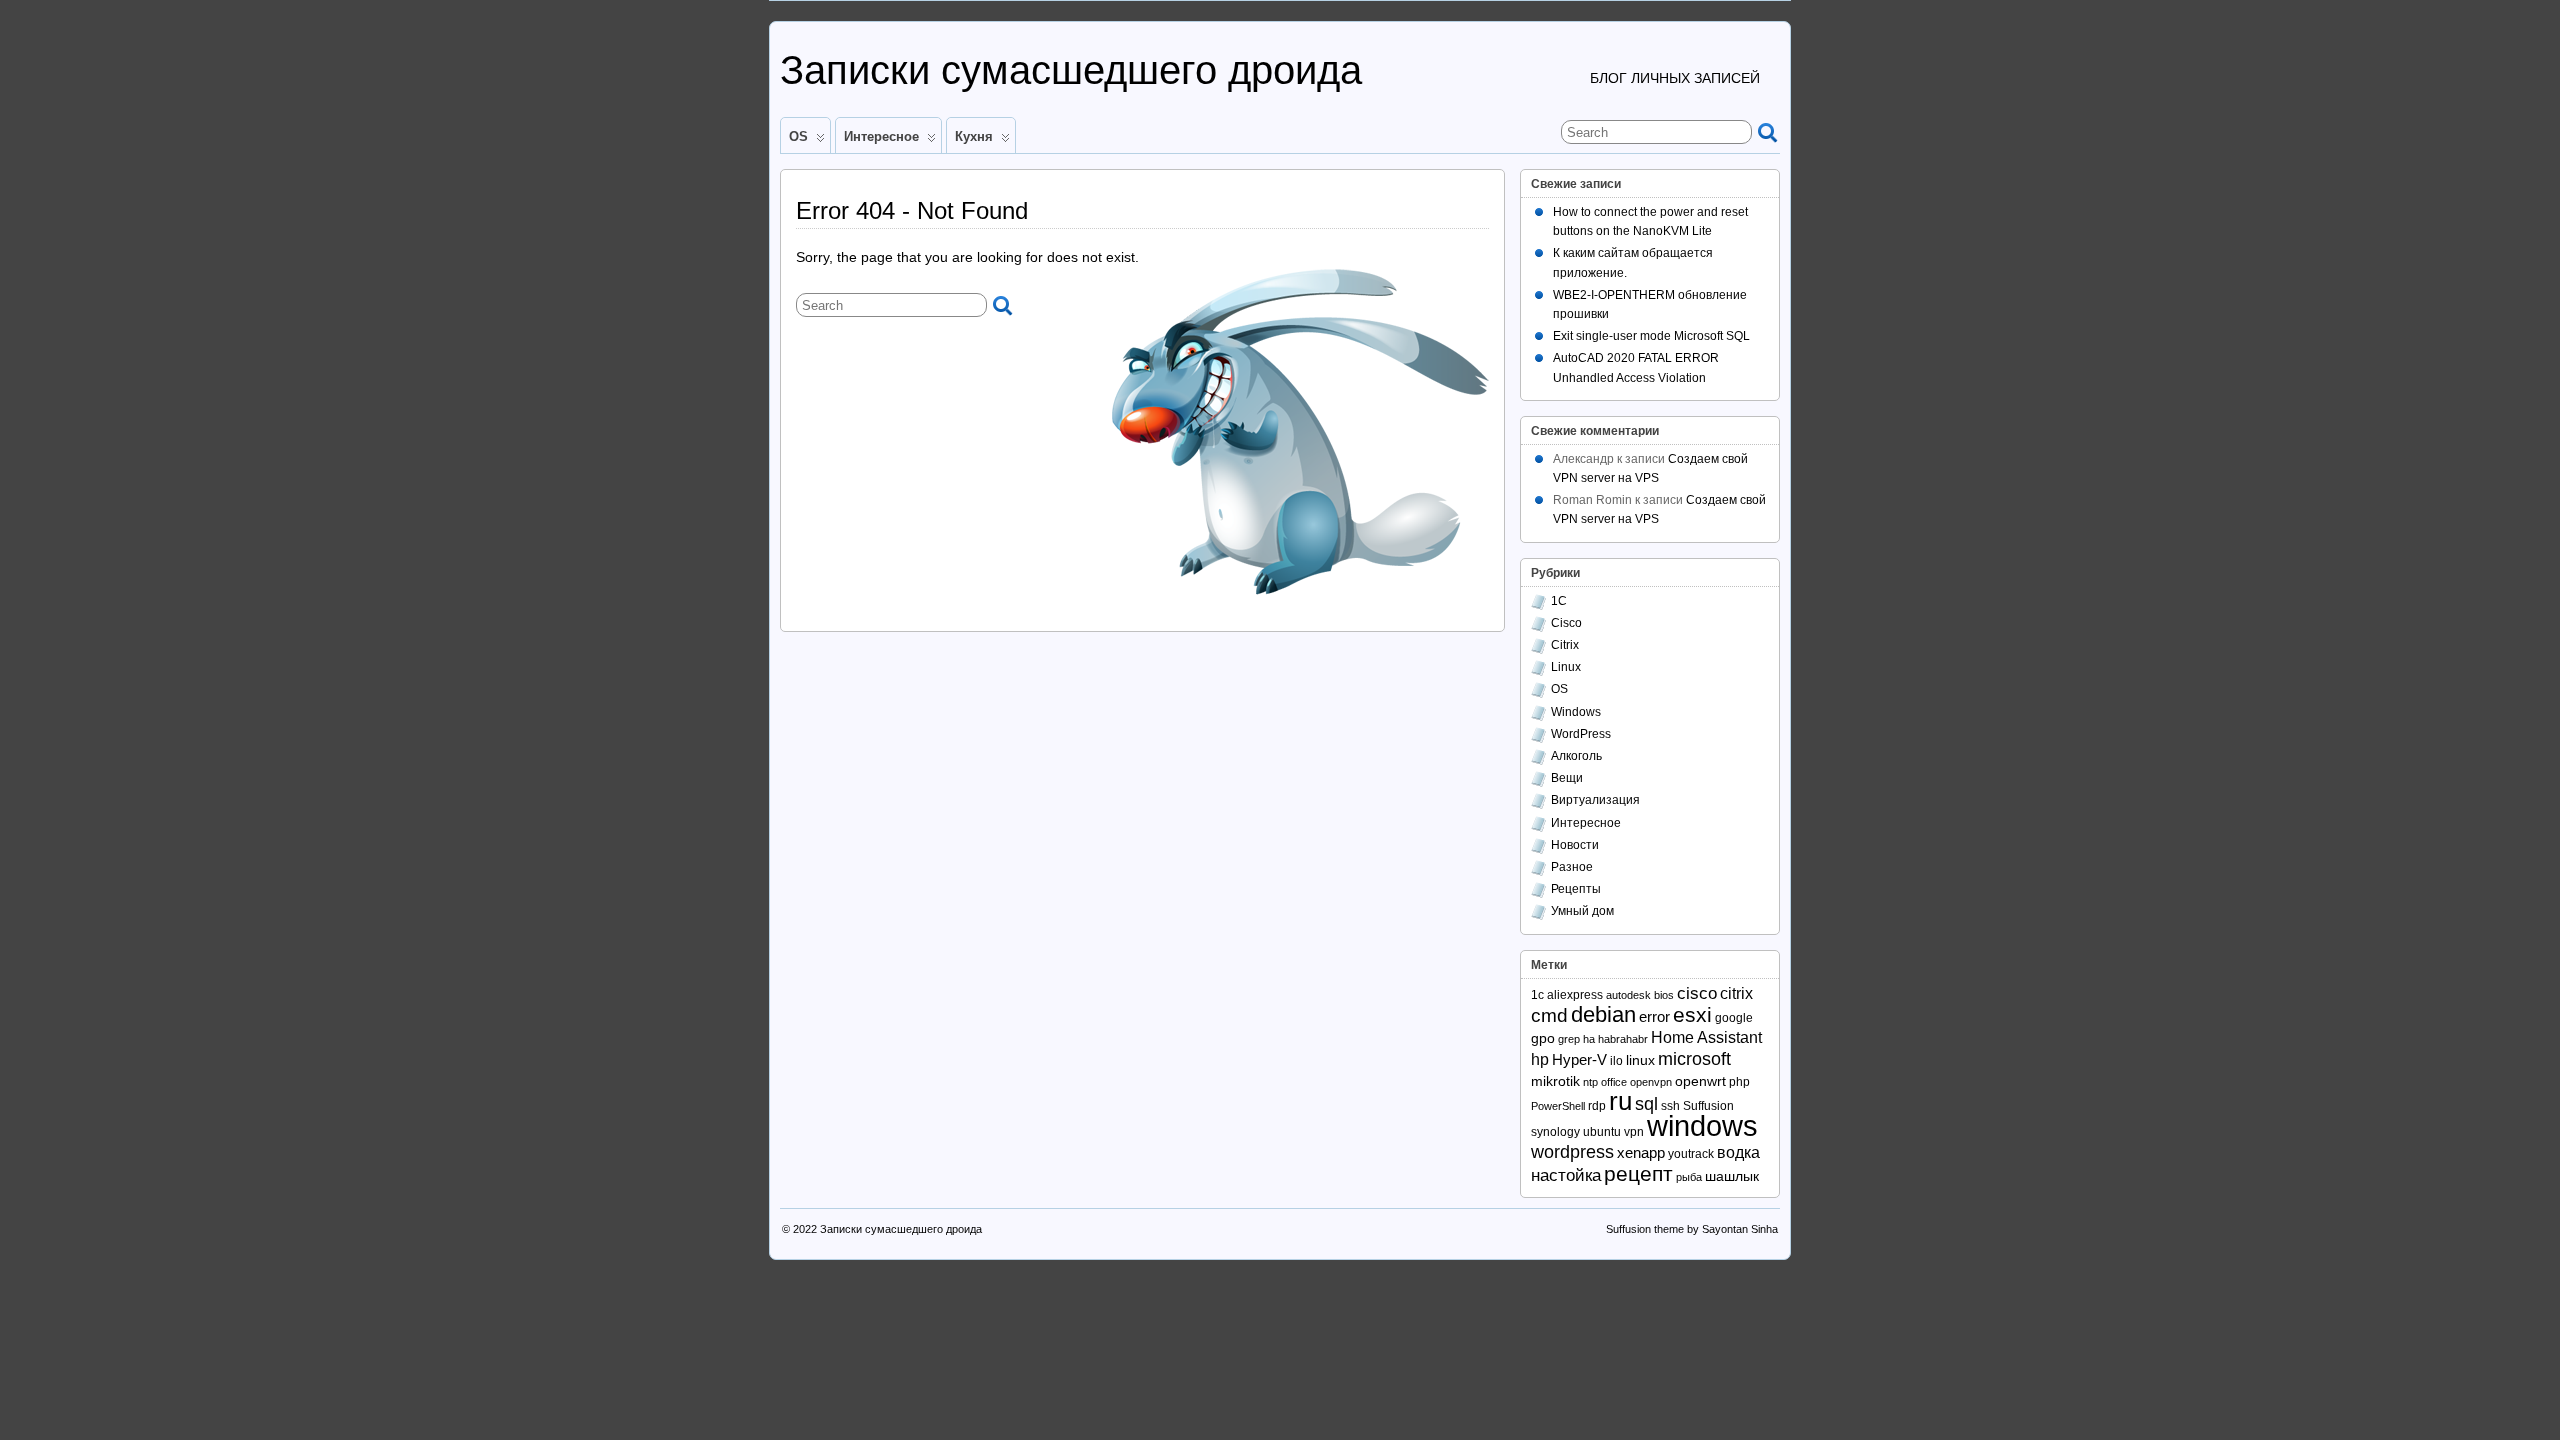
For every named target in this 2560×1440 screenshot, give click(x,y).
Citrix (1565, 645)
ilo (1616, 1061)
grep (1569, 1039)
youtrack (1691, 1154)
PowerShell (1558, 1106)
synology (1555, 1132)
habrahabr (1623, 1039)
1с (1537, 995)
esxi (1692, 1014)
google (1734, 1018)
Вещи (1567, 778)
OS (798, 136)
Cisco (1566, 623)
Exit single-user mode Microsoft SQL (1651, 336)
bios (1664, 995)
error (1654, 1016)
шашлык (1732, 1176)
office (1614, 1082)
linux (1640, 1060)
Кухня (974, 136)
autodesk (1628, 995)
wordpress (1572, 1151)
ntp (1590, 1082)
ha (1589, 1039)
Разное (1572, 867)
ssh (1670, 1106)
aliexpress (1575, 995)
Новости (1575, 845)
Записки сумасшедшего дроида (1071, 70)
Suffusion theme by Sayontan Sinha (1692, 1229)
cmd (1549, 1015)
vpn (1634, 1132)
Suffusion (1708, 1106)
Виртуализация (1595, 800)
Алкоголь (1576, 756)
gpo (1543, 1038)
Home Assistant (1706, 1037)
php (1739, 1082)
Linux (1566, 667)
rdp (1597, 1106)
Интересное (881, 136)
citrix (1736, 993)
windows (1702, 1125)
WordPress (1581, 734)
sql (1646, 1104)
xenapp (1641, 1152)
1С (1559, 601)
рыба (1689, 1177)
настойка (1566, 1175)
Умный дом (1582, 911)
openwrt (1700, 1081)
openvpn (1651, 1082)
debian (1603, 1014)
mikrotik (1555, 1081)
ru (1620, 1101)
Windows (1576, 712)
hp (1540, 1059)
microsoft (1694, 1058)
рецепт (1638, 1173)
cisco (1697, 993)
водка (1738, 1152)
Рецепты (1576, 889)
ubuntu (1602, 1132)
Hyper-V (1579, 1059)
